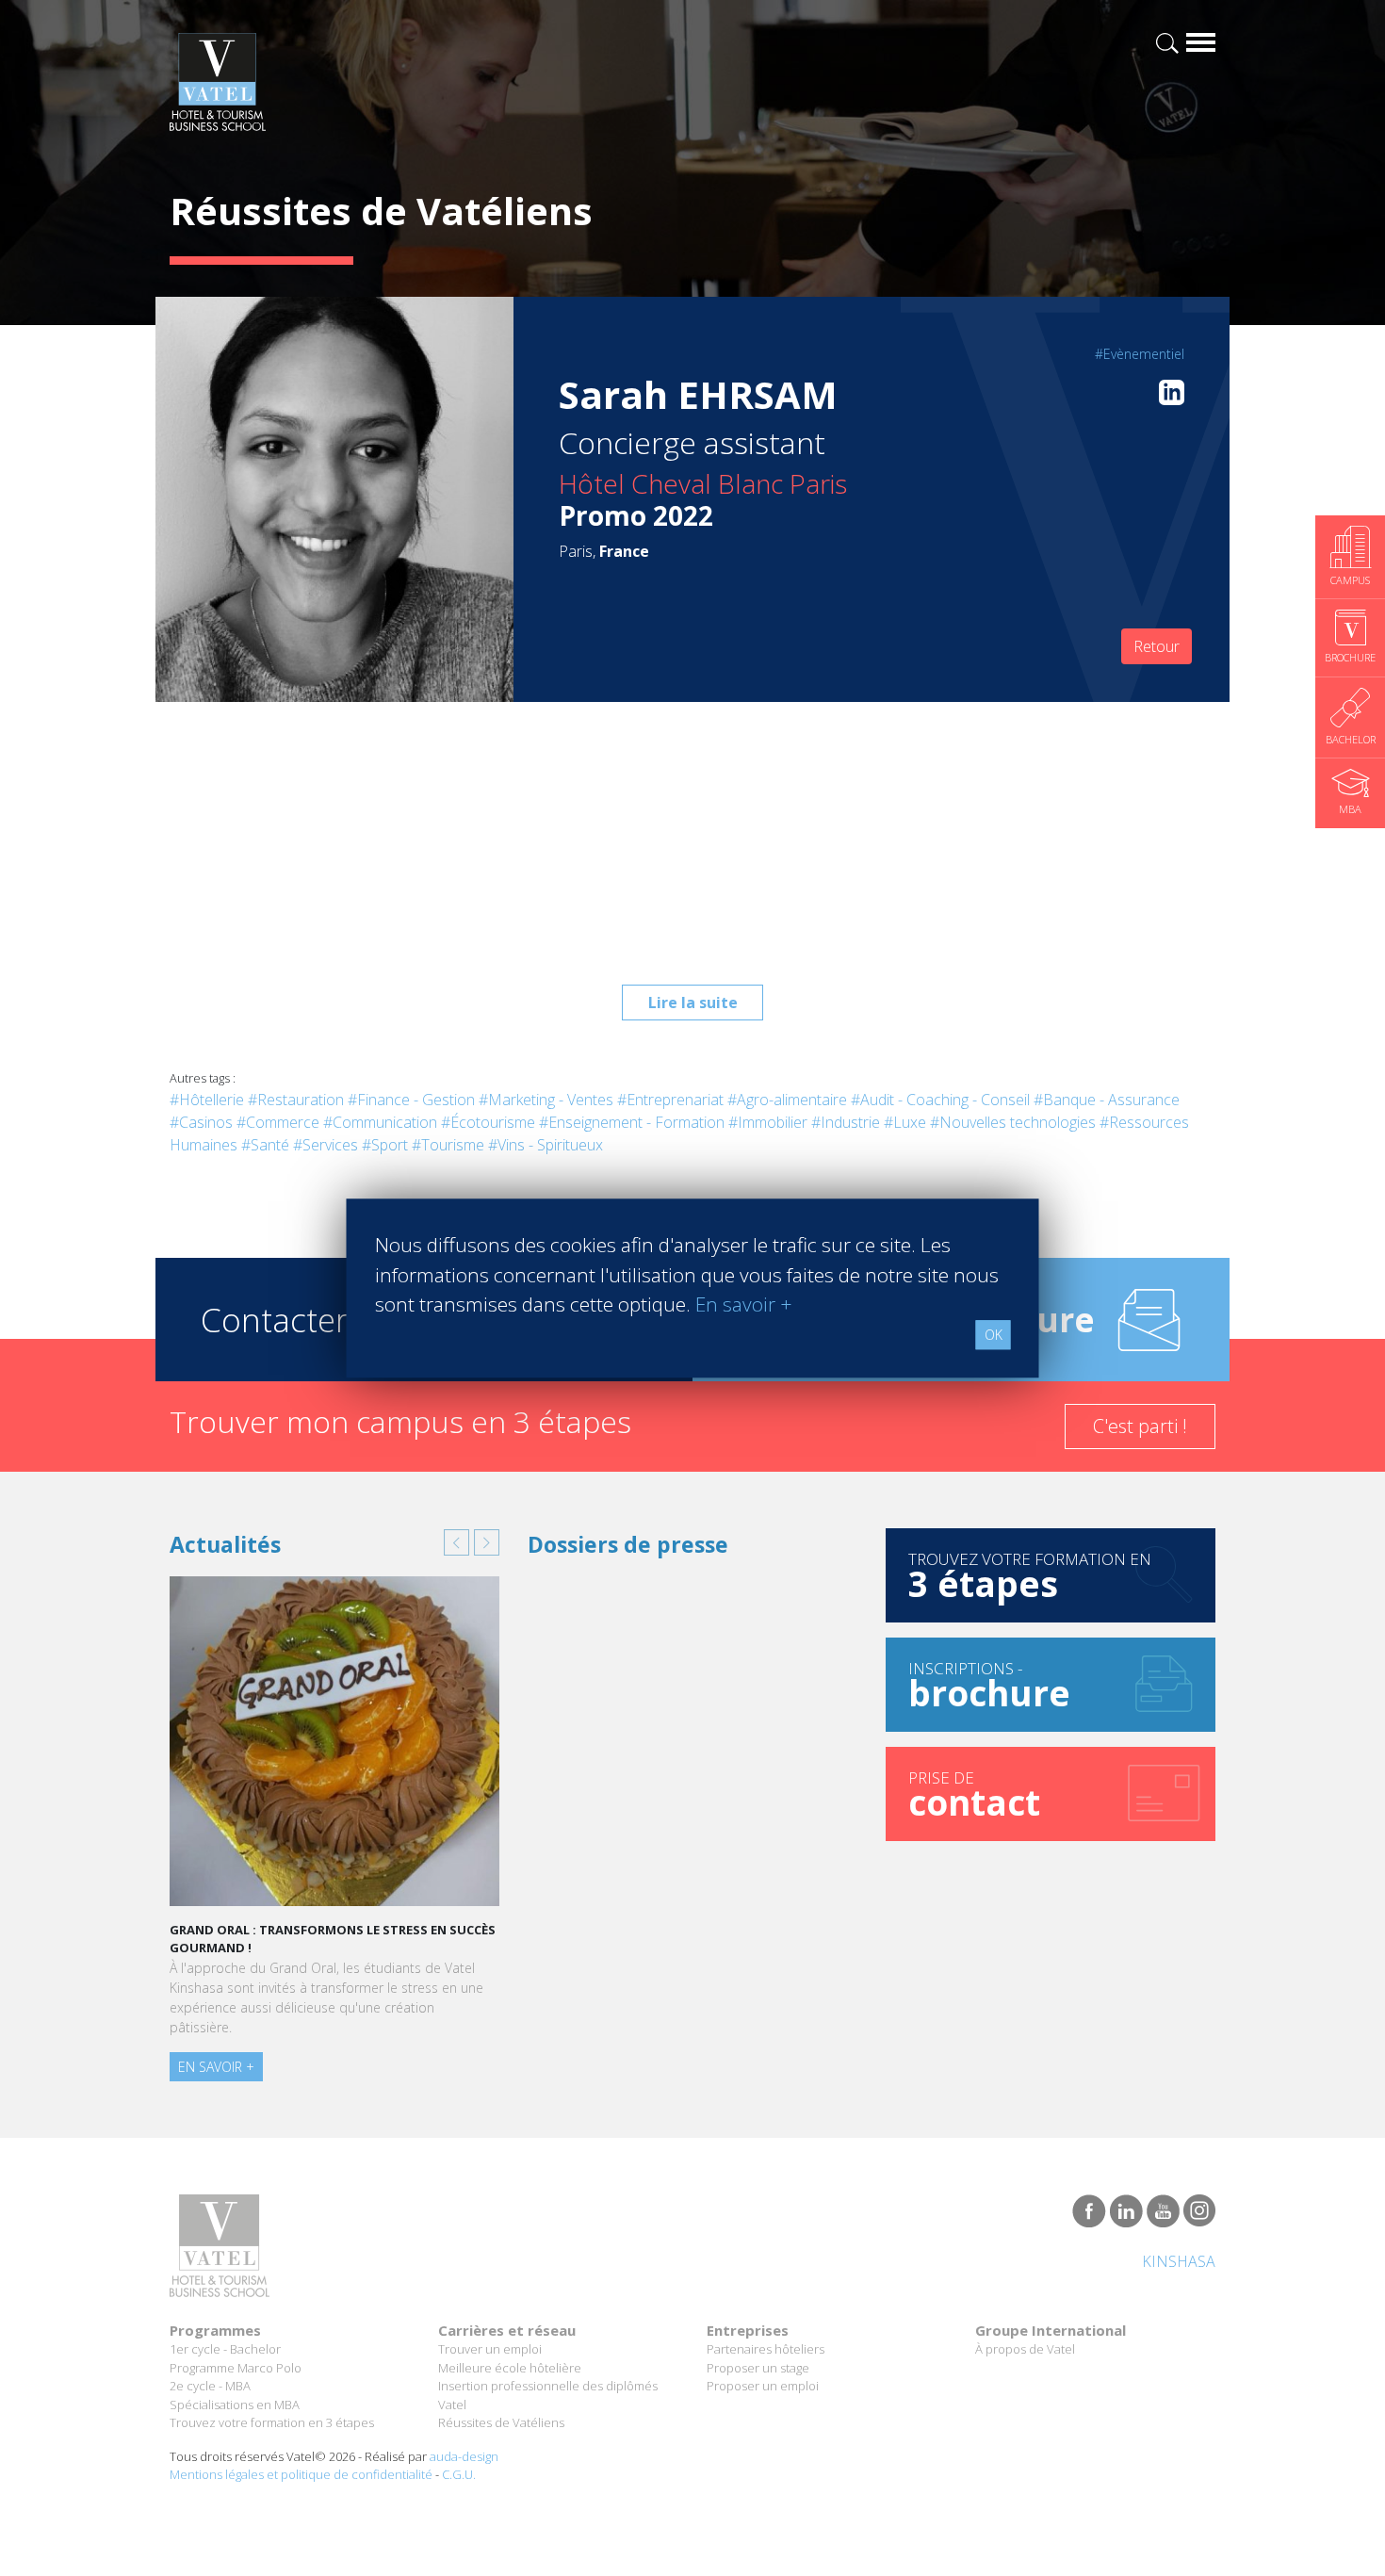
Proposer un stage (758, 2368)
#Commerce (278, 1122)
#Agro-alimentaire (787, 1100)
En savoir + (216, 2067)
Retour (1157, 646)
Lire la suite (693, 1003)
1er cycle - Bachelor (225, 2349)
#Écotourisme (488, 1122)
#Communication (380, 1122)
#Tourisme (448, 1145)
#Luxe (905, 1122)
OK (994, 1335)
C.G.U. (459, 2474)
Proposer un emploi (763, 2386)
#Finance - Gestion (411, 1100)
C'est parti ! (1140, 1426)
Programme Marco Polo (236, 2368)
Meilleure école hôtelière (510, 2368)
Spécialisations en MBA (235, 2405)
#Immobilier (768, 1122)
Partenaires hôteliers (766, 2349)
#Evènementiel (1140, 354)
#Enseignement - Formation (632, 1122)
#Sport (385, 1145)
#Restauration (296, 1100)
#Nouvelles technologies (1013, 1122)
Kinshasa (1179, 2261)
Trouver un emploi (490, 2349)
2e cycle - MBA (210, 2386)
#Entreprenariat (670, 1100)
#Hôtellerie (207, 1100)
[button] (456, 1542)
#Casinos (201, 1122)
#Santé (265, 1145)
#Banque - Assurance (1107, 1100)
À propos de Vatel (1025, 2349)
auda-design (464, 2456)
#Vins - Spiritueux (546, 1145)
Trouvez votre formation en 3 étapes (272, 2422)
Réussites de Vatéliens (501, 2422)
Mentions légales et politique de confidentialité (301, 2474)
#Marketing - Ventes (546, 1100)
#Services (326, 1145)
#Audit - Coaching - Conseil (940, 1100)
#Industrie (846, 1122)
